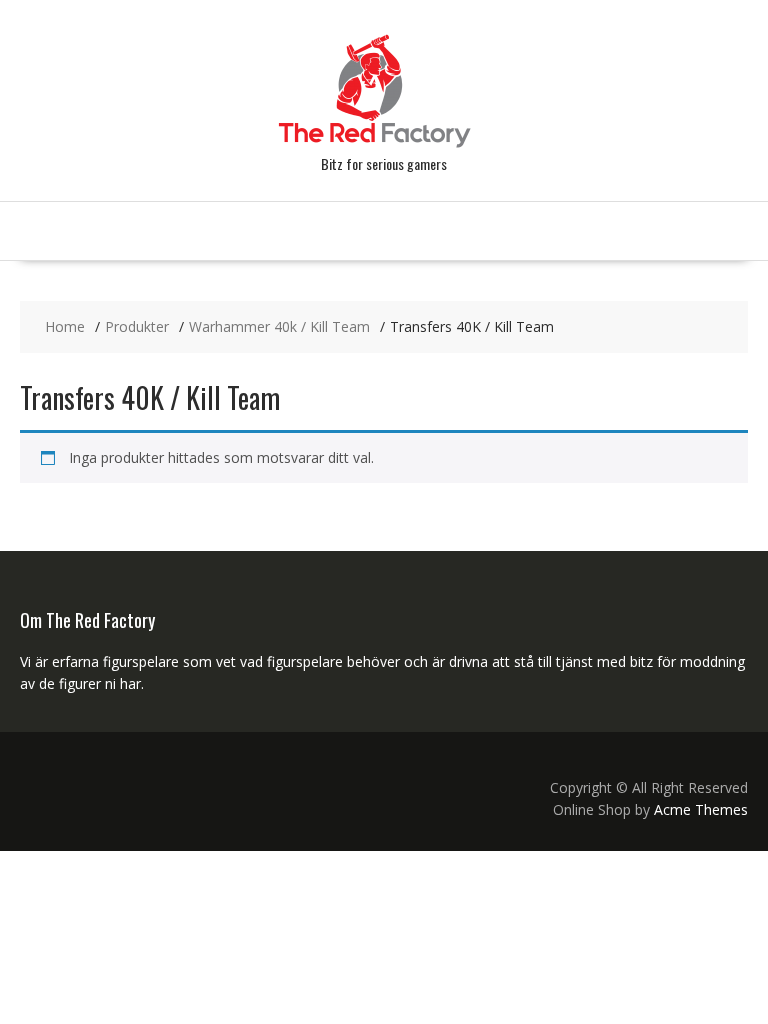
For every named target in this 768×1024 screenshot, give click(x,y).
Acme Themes (701, 809)
